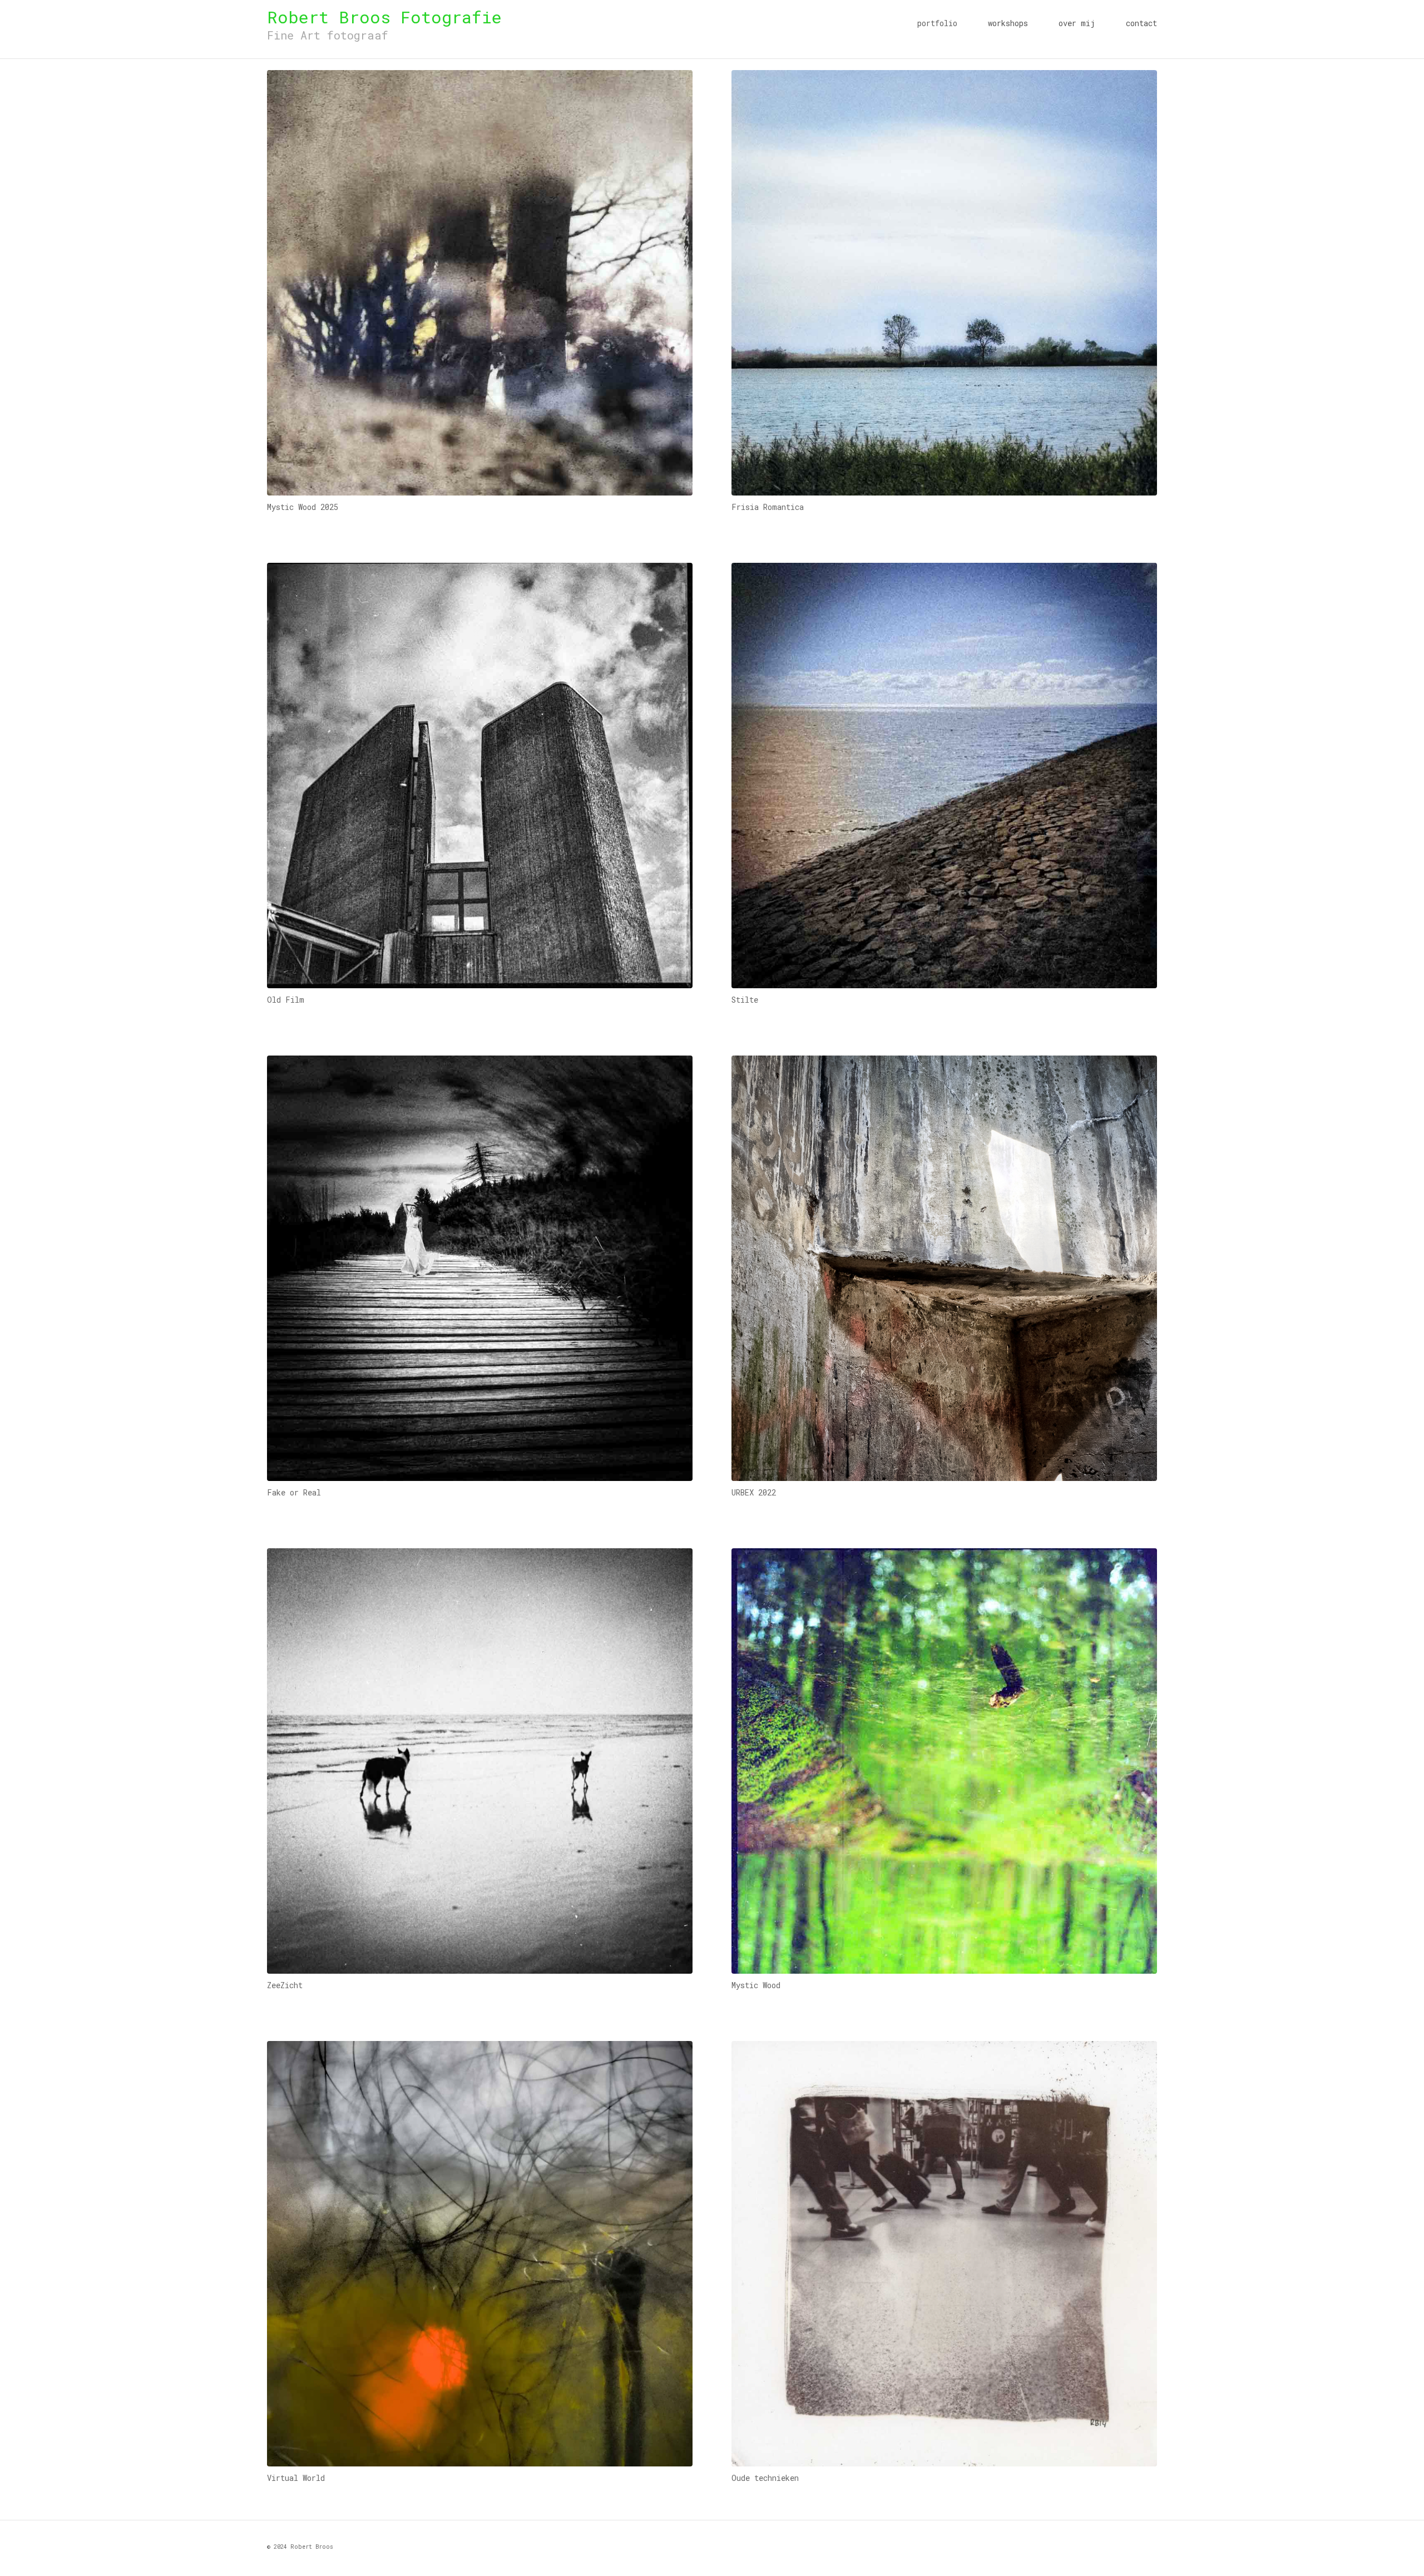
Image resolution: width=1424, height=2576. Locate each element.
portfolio (937, 23)
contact (1141, 23)
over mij (1077, 23)
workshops (1008, 23)
